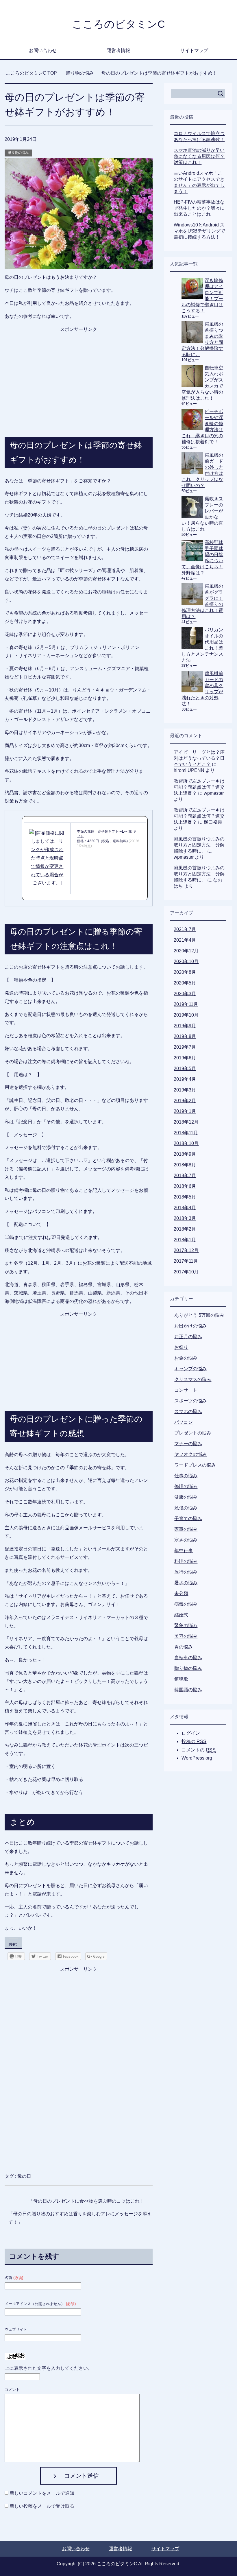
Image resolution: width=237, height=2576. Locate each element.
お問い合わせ (43, 50)
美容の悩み (186, 1636)
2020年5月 (185, 983)
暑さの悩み (186, 1583)
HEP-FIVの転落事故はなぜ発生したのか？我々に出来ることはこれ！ (199, 208)
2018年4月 (185, 1208)
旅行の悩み (186, 1572)
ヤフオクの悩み (190, 1454)
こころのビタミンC (118, 24)
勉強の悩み (186, 1508)
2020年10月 (186, 961)
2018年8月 (185, 1165)
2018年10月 (186, 1143)
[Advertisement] (79, 370)
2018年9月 (185, 1154)
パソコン (184, 1422)
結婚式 (181, 1615)
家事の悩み (186, 1529)
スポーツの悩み (190, 1401)
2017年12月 (186, 1250)
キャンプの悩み (190, 1369)
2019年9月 (185, 1026)
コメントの (199, 1750)
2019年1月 (185, 1111)
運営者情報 (118, 50)
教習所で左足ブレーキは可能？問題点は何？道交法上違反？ (199, 787)
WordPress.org (197, 1758)
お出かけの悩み (190, 1326)
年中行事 (184, 1551)
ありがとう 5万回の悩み (199, 1315)
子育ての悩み (188, 1519)
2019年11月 (186, 1004)
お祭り (181, 1347)
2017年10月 (186, 1272)
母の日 (24, 2176)
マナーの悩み (188, 1444)
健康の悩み (186, 1497)
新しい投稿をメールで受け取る (42, 2506)
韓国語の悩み (188, 1690)
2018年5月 (185, 1197)
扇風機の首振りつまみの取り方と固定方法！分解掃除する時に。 (199, 845)
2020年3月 (185, 994)
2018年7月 (185, 1175)
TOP (31, 73)
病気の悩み (186, 1604)
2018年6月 (185, 1186)
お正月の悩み (188, 1337)
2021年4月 (185, 940)
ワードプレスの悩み (195, 1465)
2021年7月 (185, 929)
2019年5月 (185, 1068)
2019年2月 (185, 1101)
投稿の (194, 1741)
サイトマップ (194, 50)
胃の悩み (184, 1647)
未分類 (181, 1593)
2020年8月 (185, 972)
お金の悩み (186, 1358)
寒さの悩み (186, 1540)
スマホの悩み (188, 1411)
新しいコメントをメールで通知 (42, 2493)
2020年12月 (186, 951)
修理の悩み (186, 1486)
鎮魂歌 (181, 1679)
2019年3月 (185, 1090)
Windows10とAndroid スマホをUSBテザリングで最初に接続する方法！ (199, 231)
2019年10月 (186, 1015)
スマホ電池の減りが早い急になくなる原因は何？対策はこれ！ (199, 156)
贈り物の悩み (18, 153)
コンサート (186, 1390)
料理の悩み (186, 1561)
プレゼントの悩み (193, 1433)
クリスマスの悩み (193, 1379)
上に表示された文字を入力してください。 (49, 2368)
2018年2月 (185, 1229)
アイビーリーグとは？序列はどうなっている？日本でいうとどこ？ (199, 758)
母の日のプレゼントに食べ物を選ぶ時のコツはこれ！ (89, 2201)
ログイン (191, 1733)
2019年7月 (185, 1047)
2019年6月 (185, 1058)
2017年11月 (186, 1261)
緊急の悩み (186, 1626)
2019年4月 (185, 1079)
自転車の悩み (188, 1658)
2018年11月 (186, 1133)
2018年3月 (185, 1218)
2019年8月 (185, 1036)
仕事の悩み (186, 1476)
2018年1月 (185, 1240)
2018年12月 (186, 1122)
